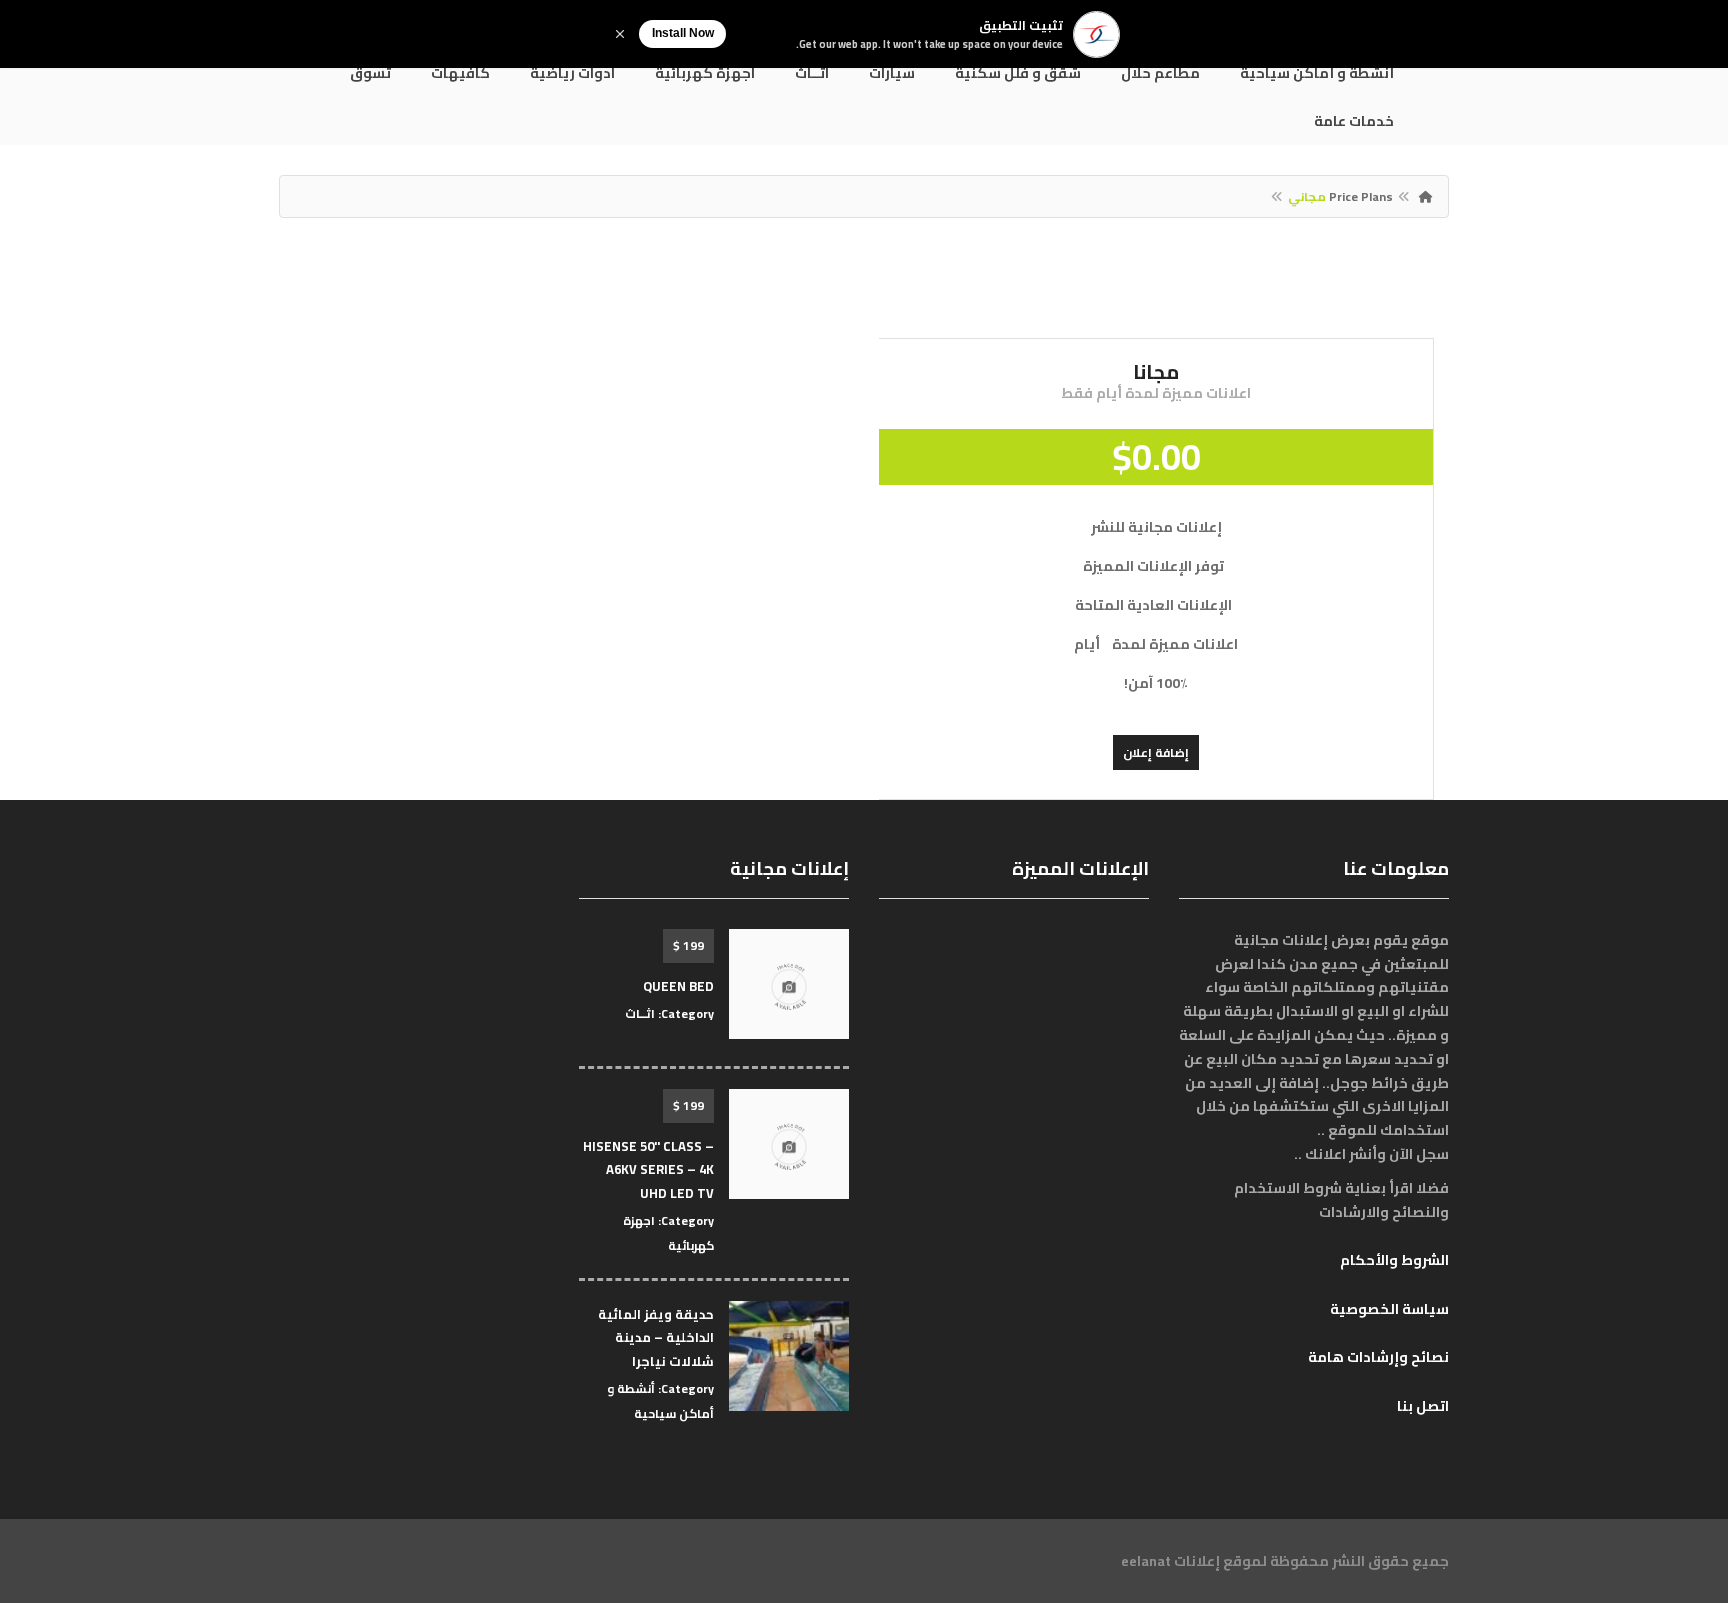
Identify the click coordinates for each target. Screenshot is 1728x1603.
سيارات (892, 73)
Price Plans (1361, 196)
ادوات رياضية (572, 73)
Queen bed (678, 986)
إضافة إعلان (1156, 752)
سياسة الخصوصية (1389, 1309)
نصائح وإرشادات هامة (1378, 1357)
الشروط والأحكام (1394, 1260)
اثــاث (812, 73)
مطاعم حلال (1160, 73)
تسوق (370, 73)
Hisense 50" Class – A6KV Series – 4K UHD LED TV (648, 1169)
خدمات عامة (1354, 121)
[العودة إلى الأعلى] (65, 1478)
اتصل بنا (1423, 1406)
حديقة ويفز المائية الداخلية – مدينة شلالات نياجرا (656, 1337)
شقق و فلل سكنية (1018, 73)
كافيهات (460, 73)
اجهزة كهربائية (705, 73)
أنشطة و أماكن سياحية (1317, 73)
